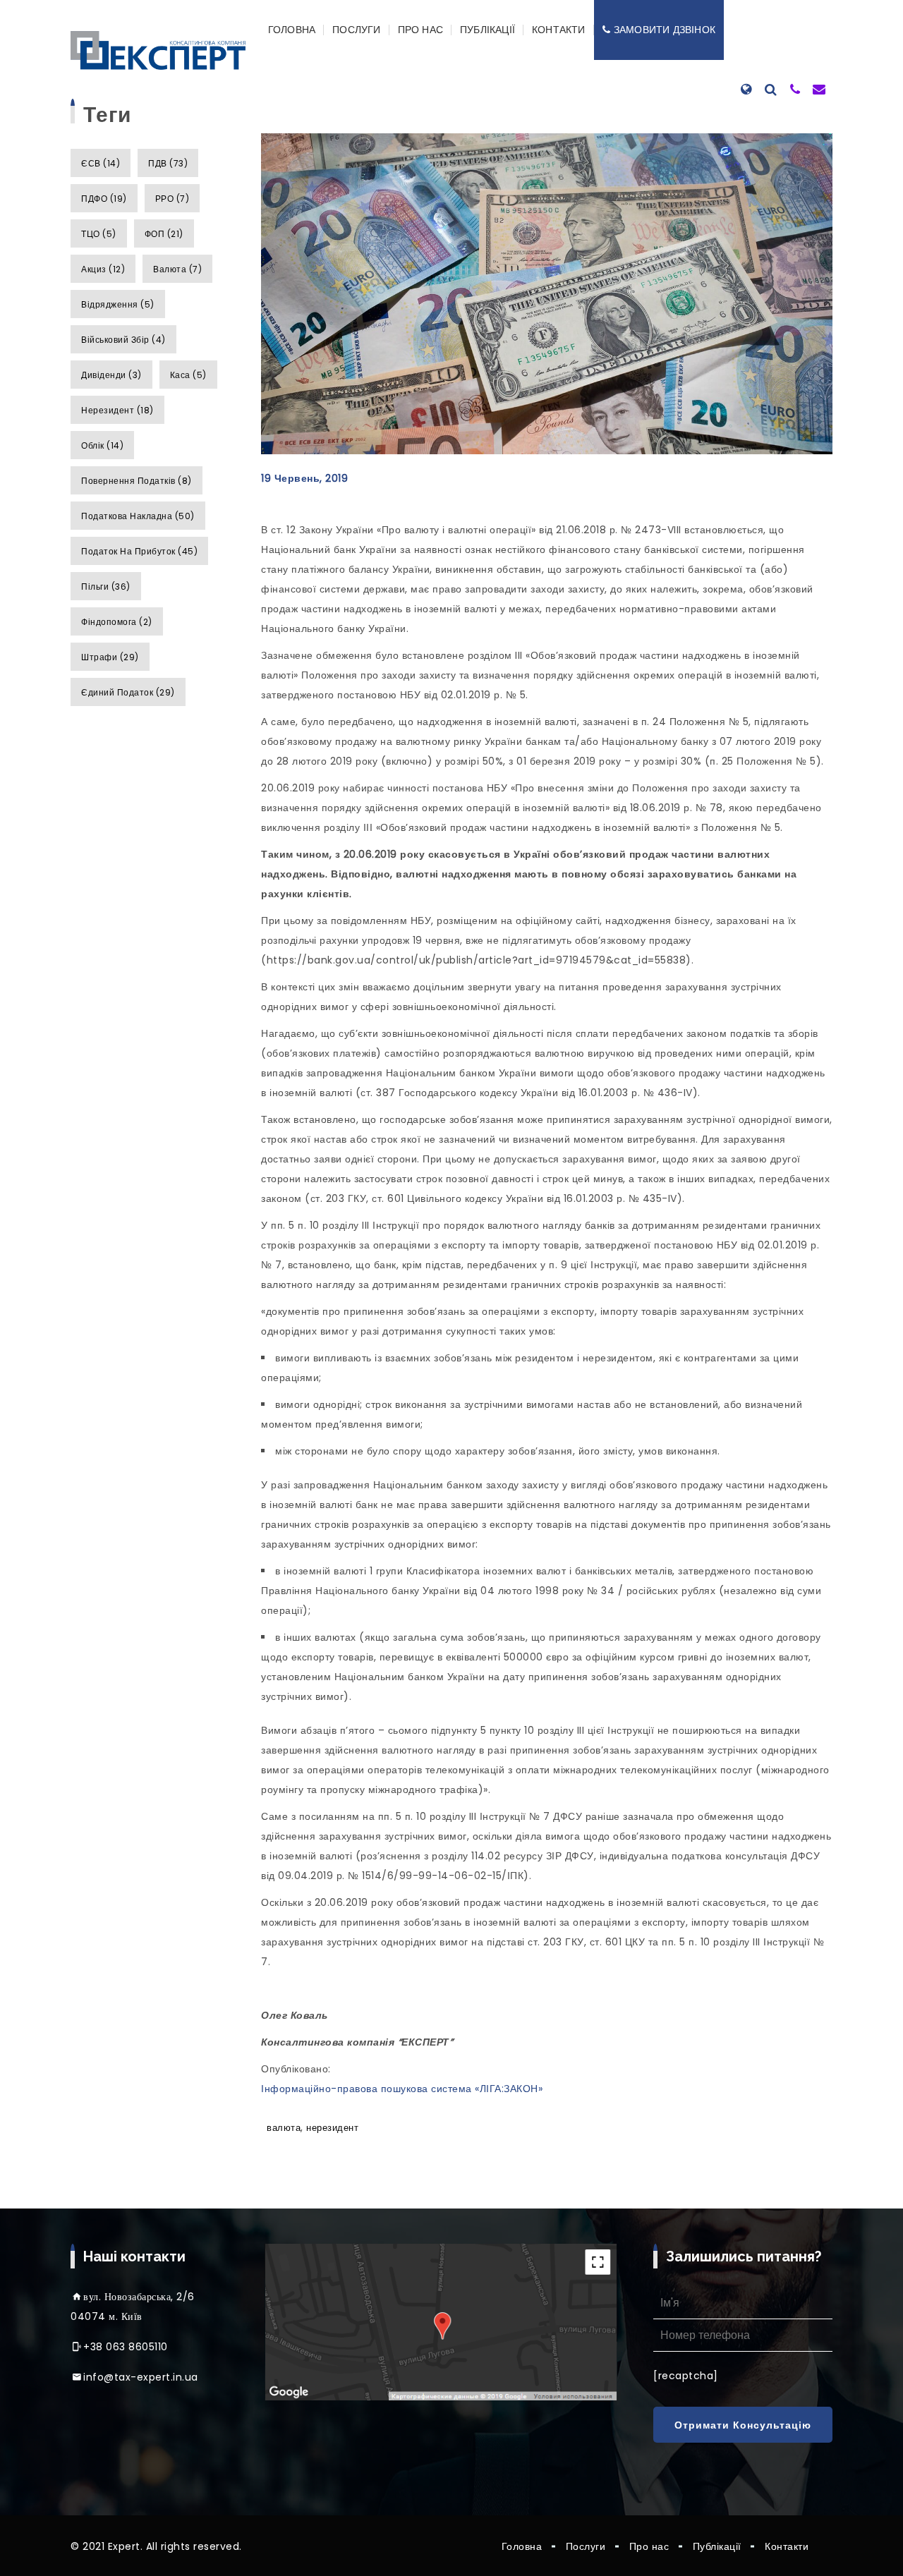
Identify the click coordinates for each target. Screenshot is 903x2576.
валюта (177, 269)
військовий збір (123, 340)
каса (188, 375)
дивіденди (111, 375)
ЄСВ (101, 163)
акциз (103, 269)
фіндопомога (117, 622)
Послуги (356, 30)
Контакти (559, 30)
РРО (172, 199)
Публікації (487, 30)
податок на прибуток (139, 551)
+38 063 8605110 (126, 2347)
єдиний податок (128, 692)
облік (102, 445)
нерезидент (117, 410)
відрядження (118, 304)
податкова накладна (138, 516)
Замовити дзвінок (665, 30)
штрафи (110, 657)
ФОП (164, 234)
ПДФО (104, 199)
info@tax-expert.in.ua (141, 2377)
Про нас (420, 30)
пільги (106, 587)
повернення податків (137, 481)
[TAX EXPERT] (158, 50)
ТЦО (99, 234)
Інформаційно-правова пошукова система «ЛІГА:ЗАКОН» (402, 2089)
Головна (292, 30)
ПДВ (168, 163)
